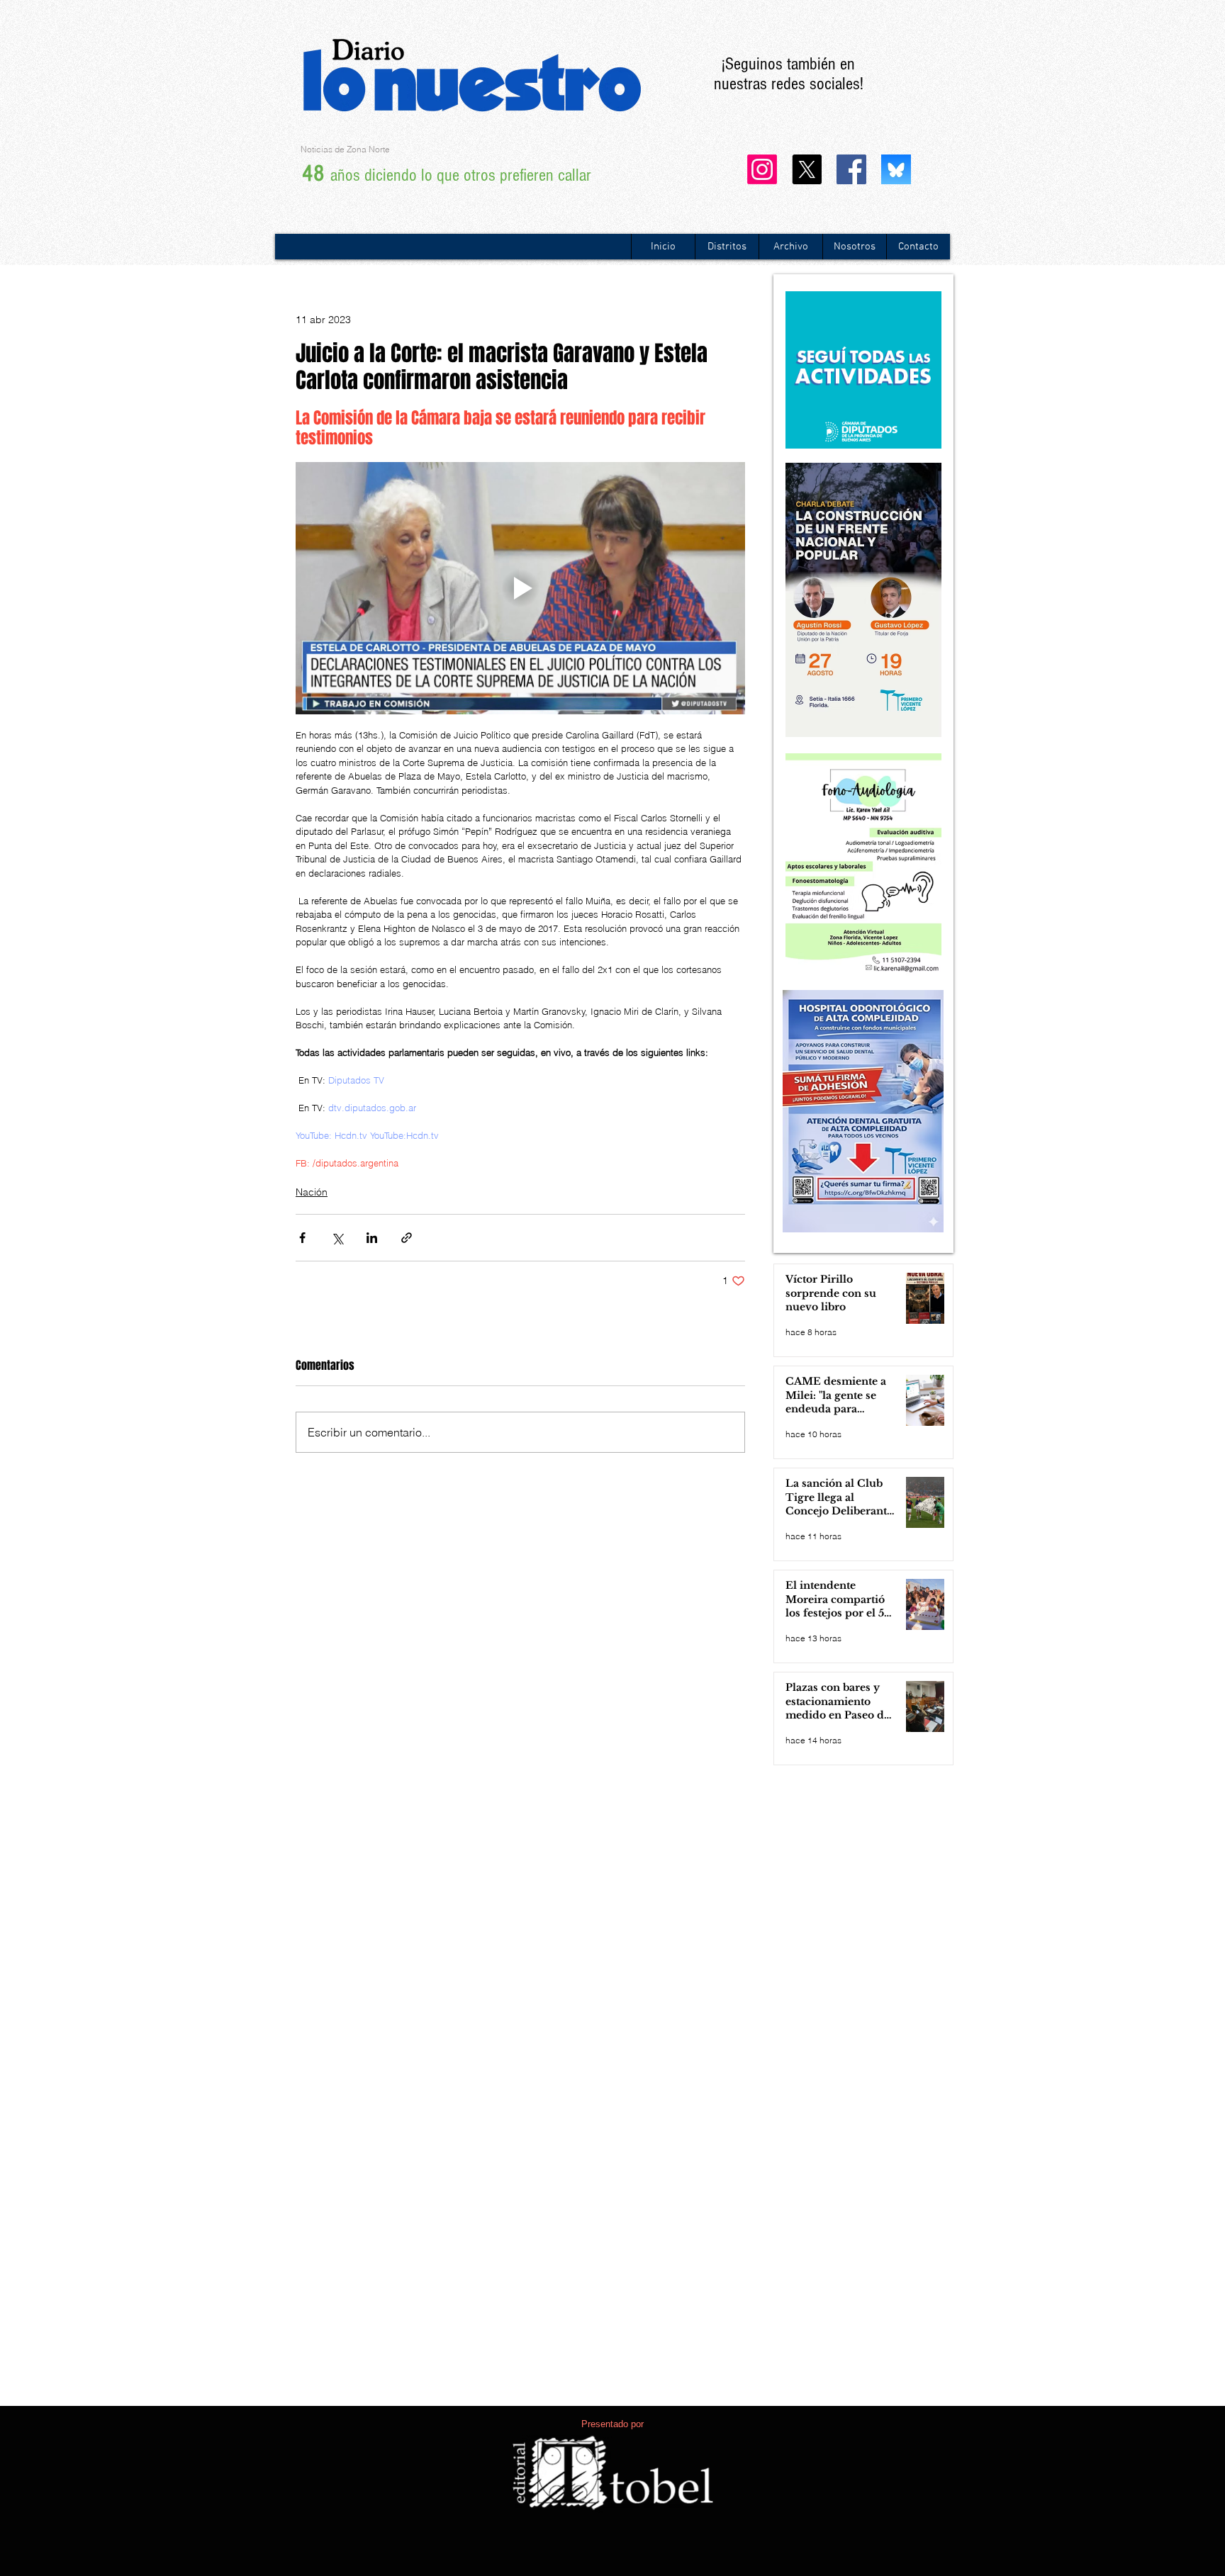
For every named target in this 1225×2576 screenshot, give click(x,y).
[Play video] (520, 589)
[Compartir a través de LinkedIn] (372, 1238)
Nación (312, 1192)
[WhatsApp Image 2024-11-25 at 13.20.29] (896, 169)
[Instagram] (762, 169)
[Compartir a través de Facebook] (302, 1238)
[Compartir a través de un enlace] (407, 1238)
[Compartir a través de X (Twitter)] (337, 1238)
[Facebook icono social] (851, 169)
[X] (807, 169)
